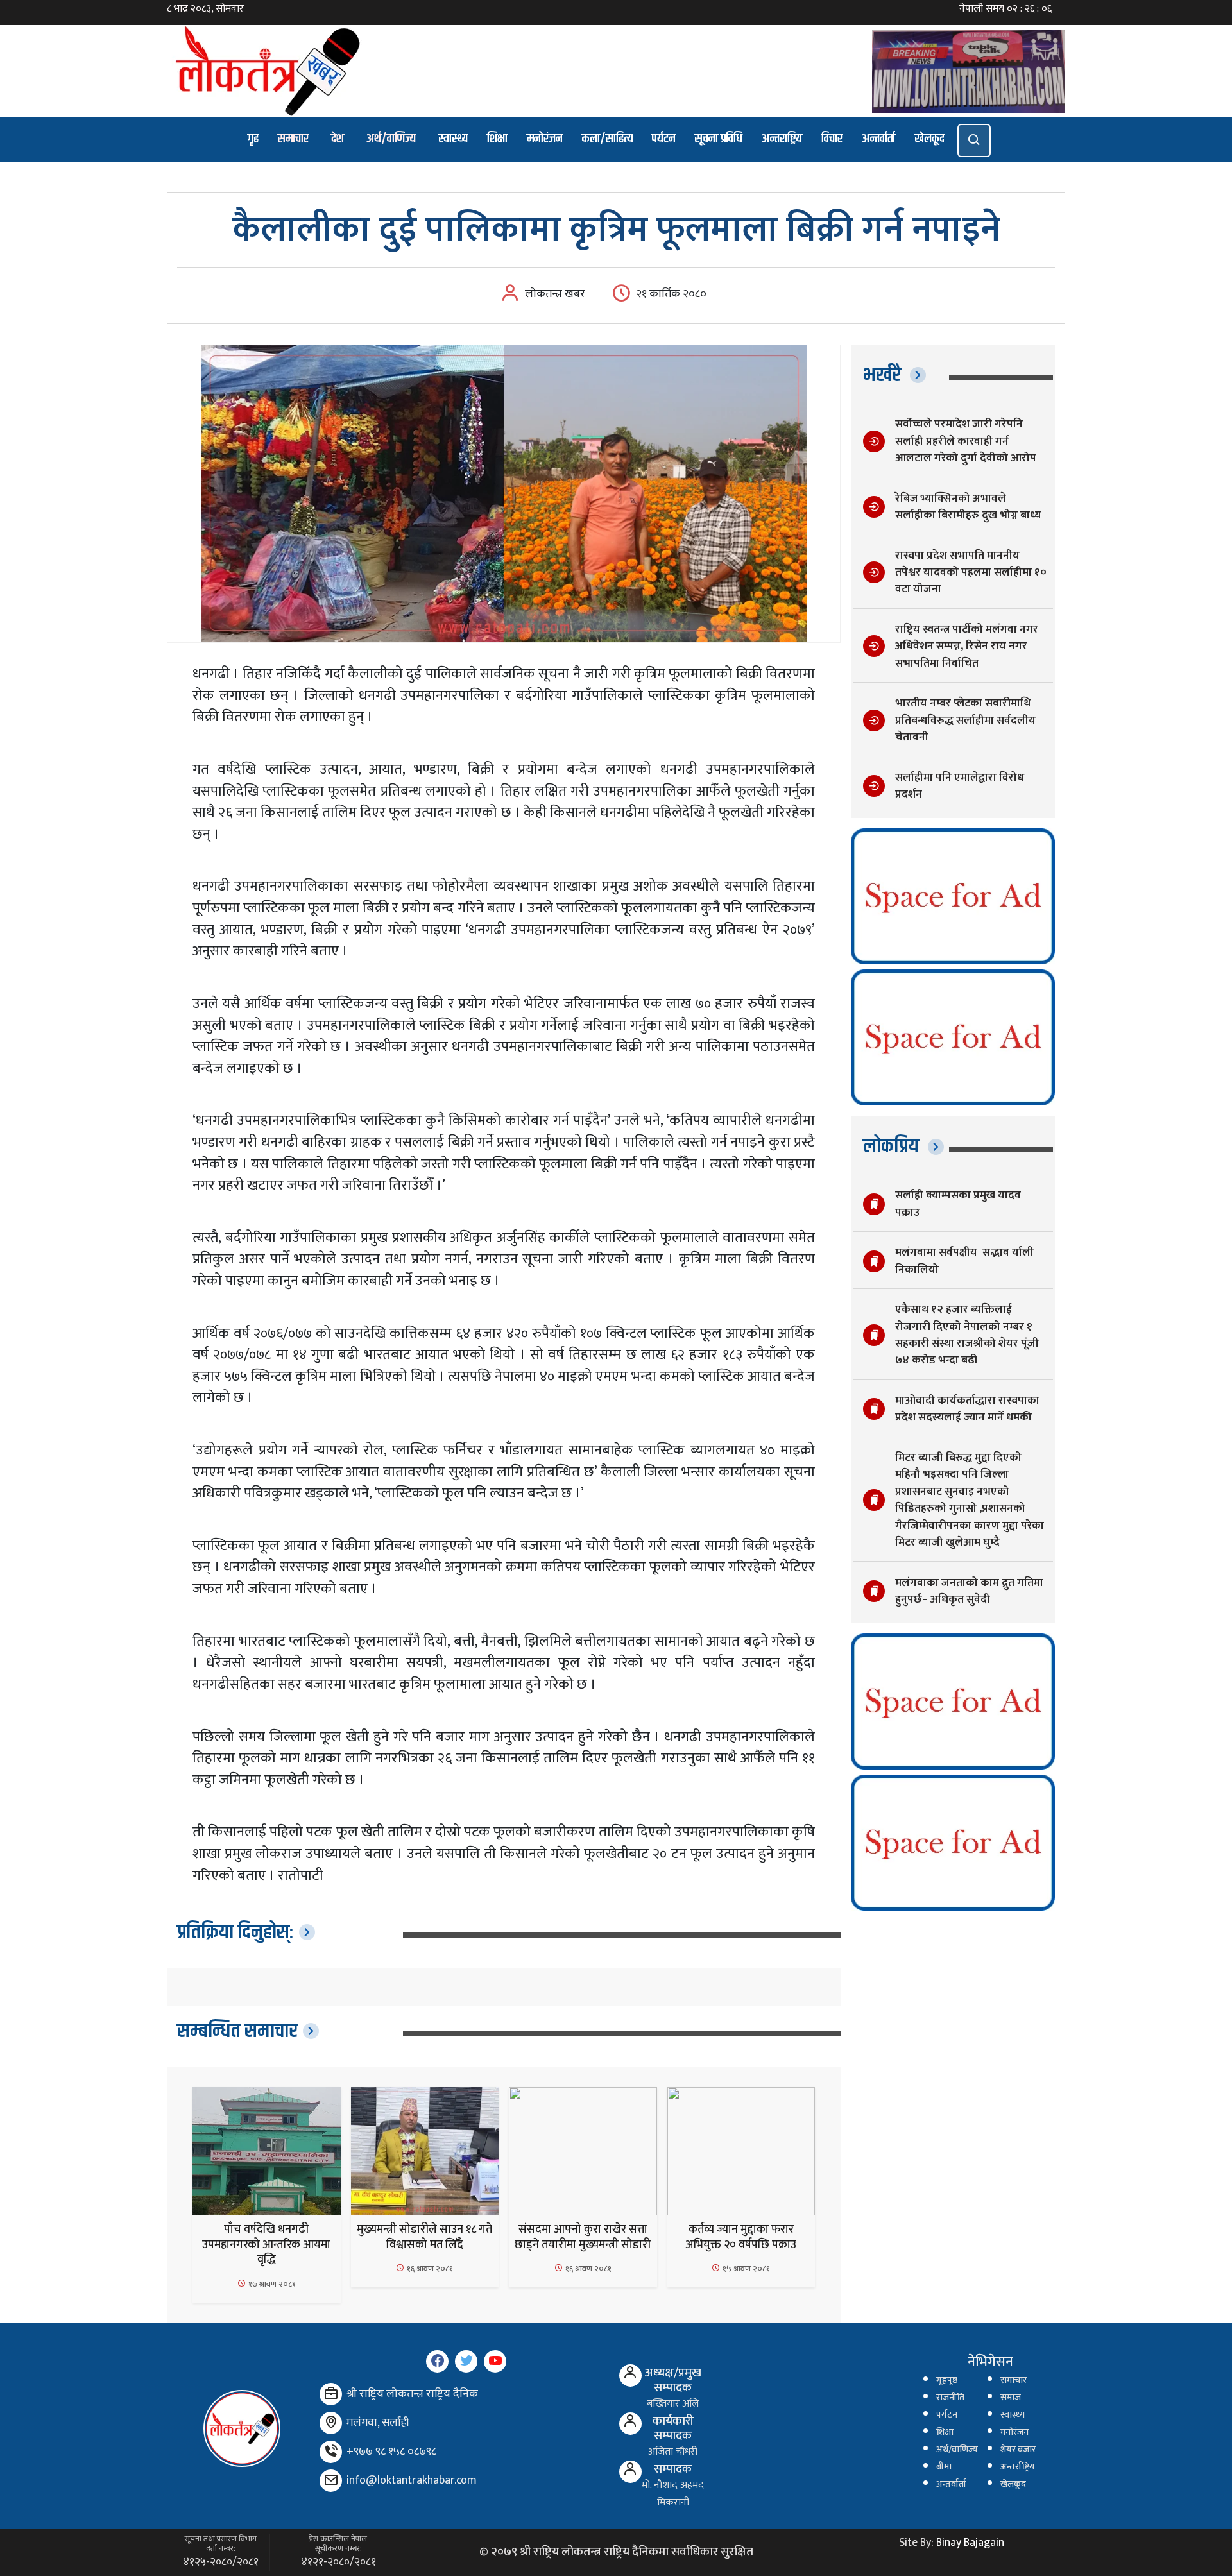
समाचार (293, 139)
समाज (1011, 2398)
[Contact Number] (331, 2452)
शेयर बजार (1018, 2450)
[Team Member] (630, 2376)
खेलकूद (929, 139)
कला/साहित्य (607, 139)
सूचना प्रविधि (719, 139)
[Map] (331, 2423)
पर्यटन (664, 139)
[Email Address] (331, 2481)
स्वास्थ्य (453, 139)
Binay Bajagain (970, 2543)
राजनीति (950, 2398)
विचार (832, 139)
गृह (253, 139)
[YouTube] (495, 2361)
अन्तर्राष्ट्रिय (1018, 2467)
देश (338, 139)
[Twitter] (466, 2361)
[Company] (331, 2394)
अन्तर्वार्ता (878, 139)
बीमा (944, 2467)
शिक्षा (497, 139)
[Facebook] (437, 2361)
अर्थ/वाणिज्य (391, 139)
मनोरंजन (545, 139)
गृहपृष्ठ (947, 2380)
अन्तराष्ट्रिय (782, 139)
